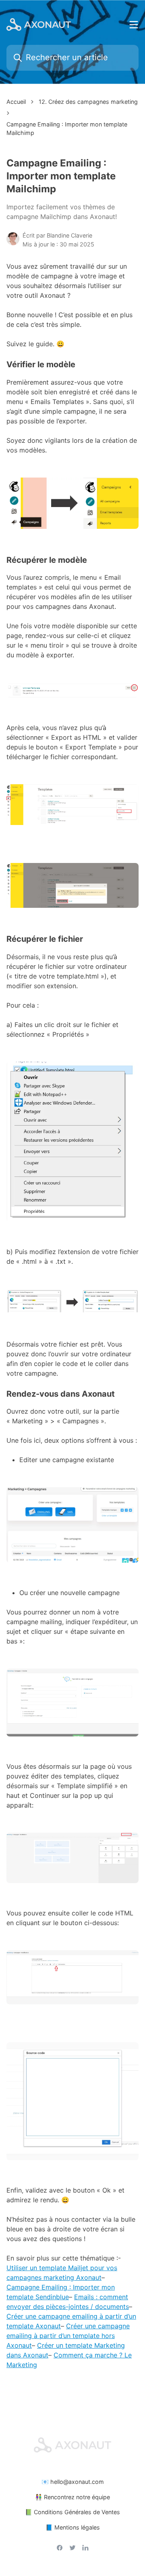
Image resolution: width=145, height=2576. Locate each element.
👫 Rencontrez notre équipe (72, 2497)
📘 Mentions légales (73, 2527)
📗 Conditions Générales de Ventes (72, 2512)
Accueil (16, 102)
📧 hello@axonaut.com (73, 2482)
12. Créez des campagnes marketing (88, 102)
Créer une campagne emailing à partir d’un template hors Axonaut (68, 2336)
